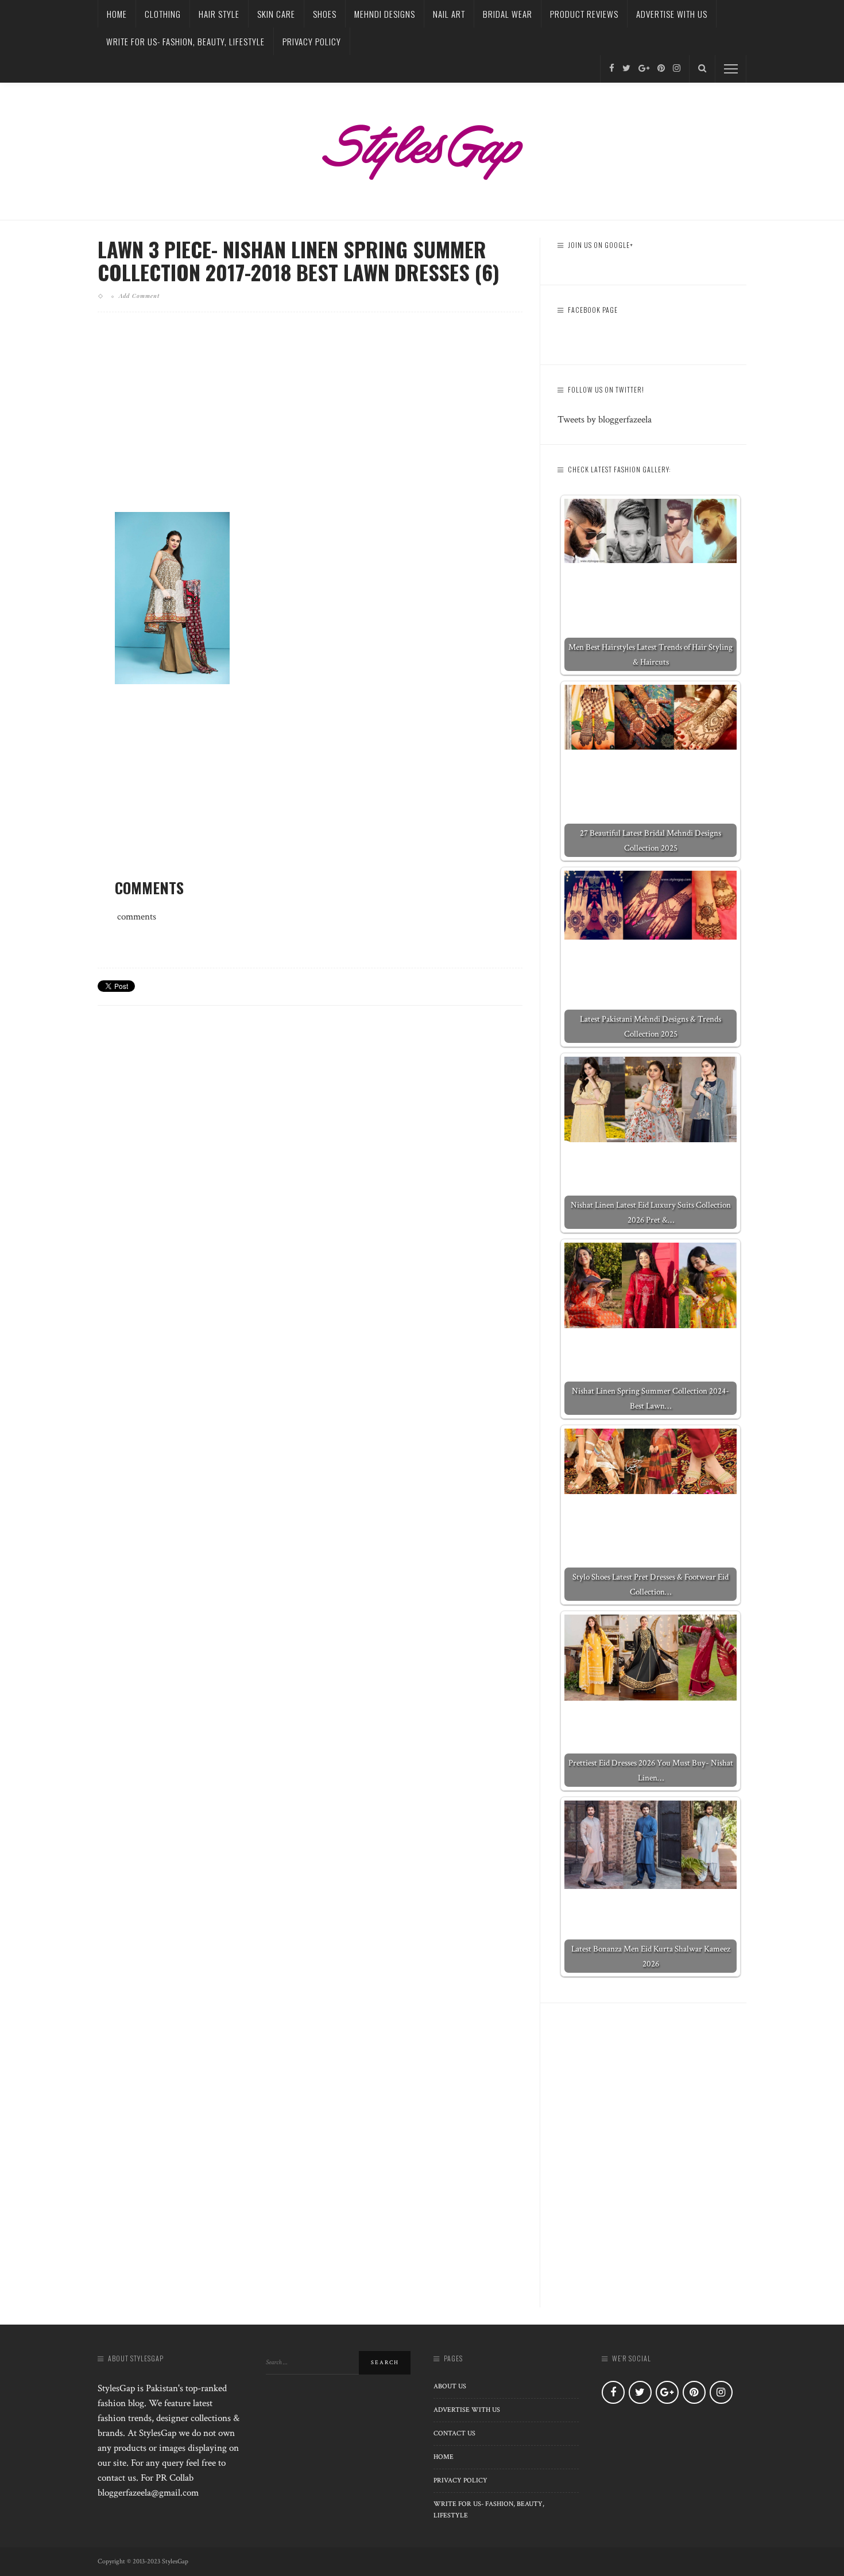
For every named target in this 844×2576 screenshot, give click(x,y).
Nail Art (449, 14)
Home (117, 14)
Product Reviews (584, 14)
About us (450, 2386)
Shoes (325, 14)
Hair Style (219, 14)
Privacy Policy (312, 41)
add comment (139, 296)
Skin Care (276, 14)
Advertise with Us (672, 14)
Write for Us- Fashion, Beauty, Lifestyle (185, 41)
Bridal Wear (508, 14)
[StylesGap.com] (422, 148)
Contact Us (454, 2433)
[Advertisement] (310, 421)
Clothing (163, 14)
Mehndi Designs (385, 14)
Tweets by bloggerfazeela (605, 420)
